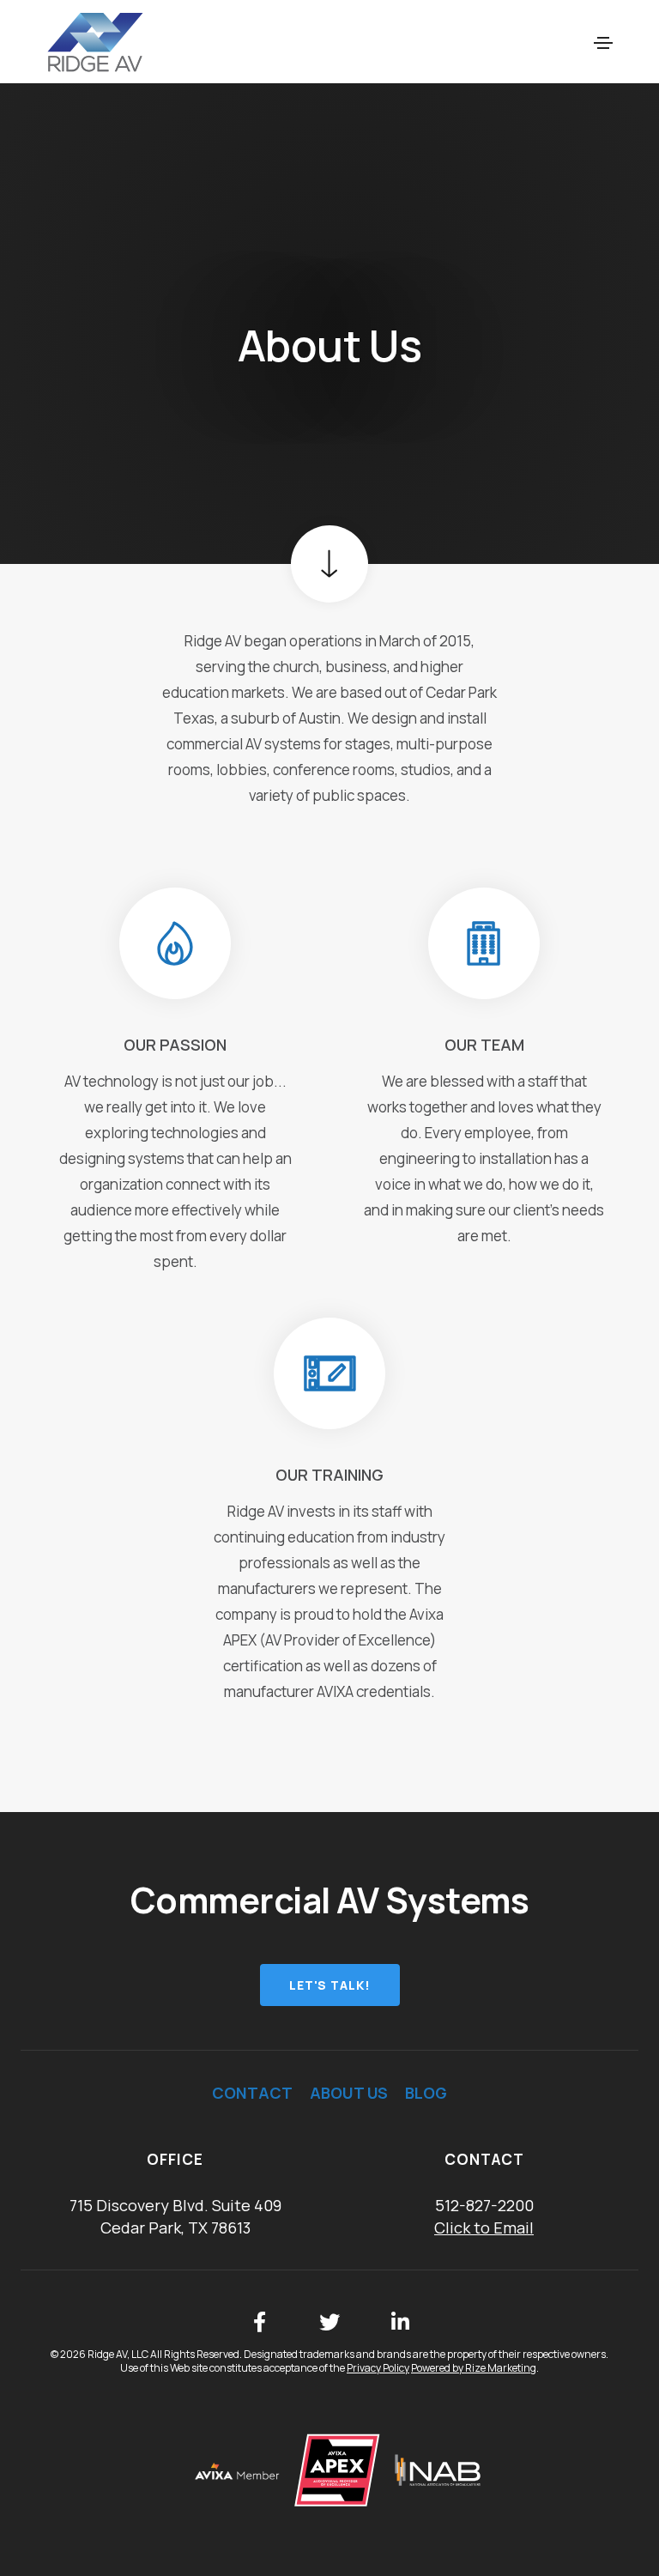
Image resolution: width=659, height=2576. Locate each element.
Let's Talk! (330, 1985)
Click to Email (484, 2227)
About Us (349, 2093)
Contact (252, 2093)
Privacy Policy (378, 2368)
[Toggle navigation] (603, 43)
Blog (426, 2093)
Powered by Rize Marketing (474, 2368)
